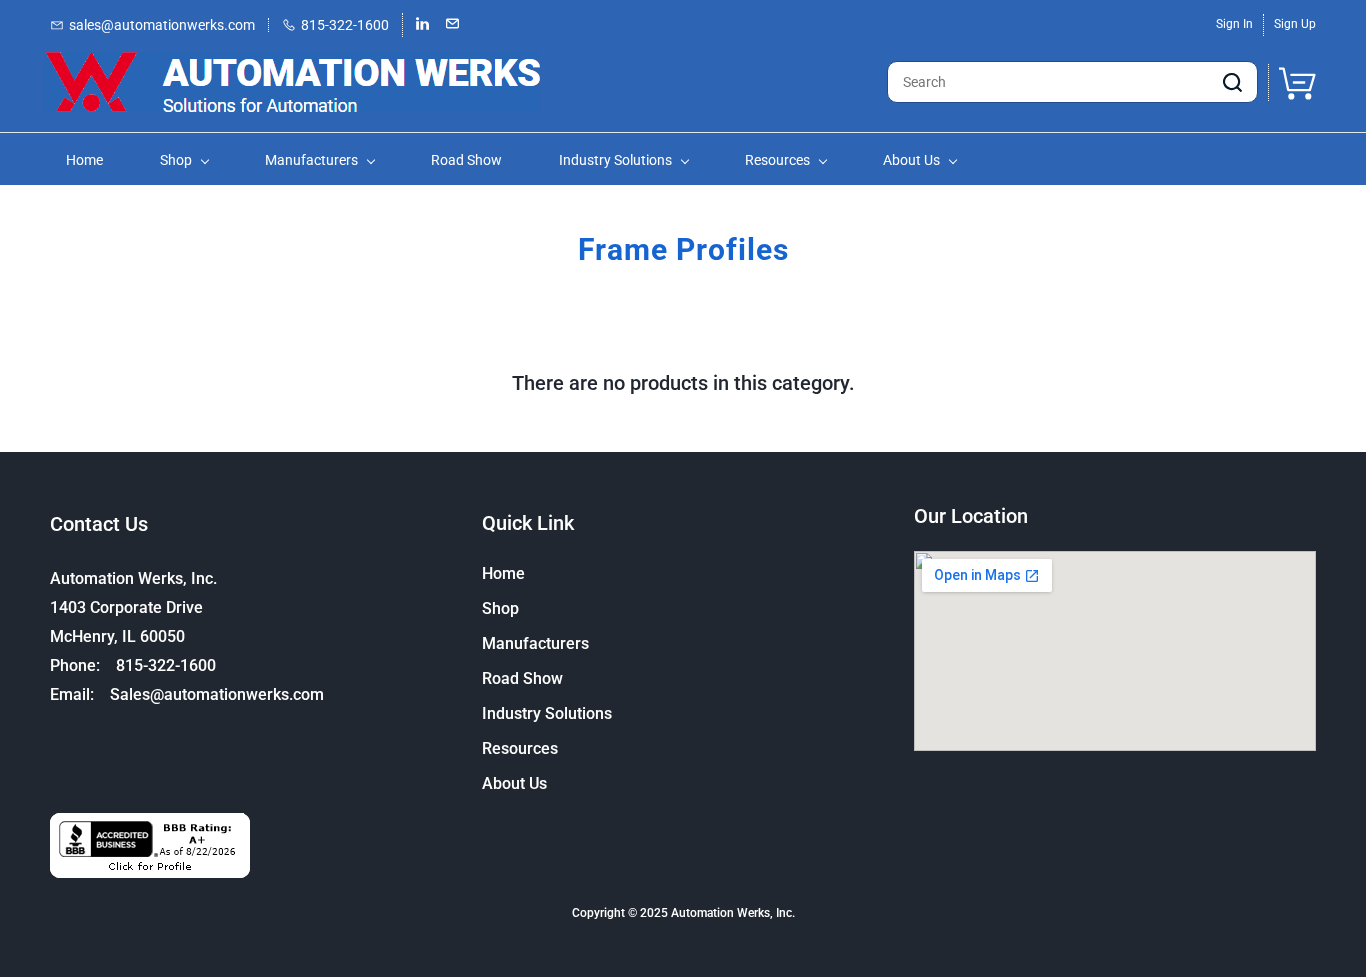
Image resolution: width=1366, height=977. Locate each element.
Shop (500, 608)
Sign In (1234, 24)
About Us (514, 783)
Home (503, 573)
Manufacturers (535, 643)
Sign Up (1295, 24)
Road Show (522, 678)
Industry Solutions (547, 713)
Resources (520, 748)
